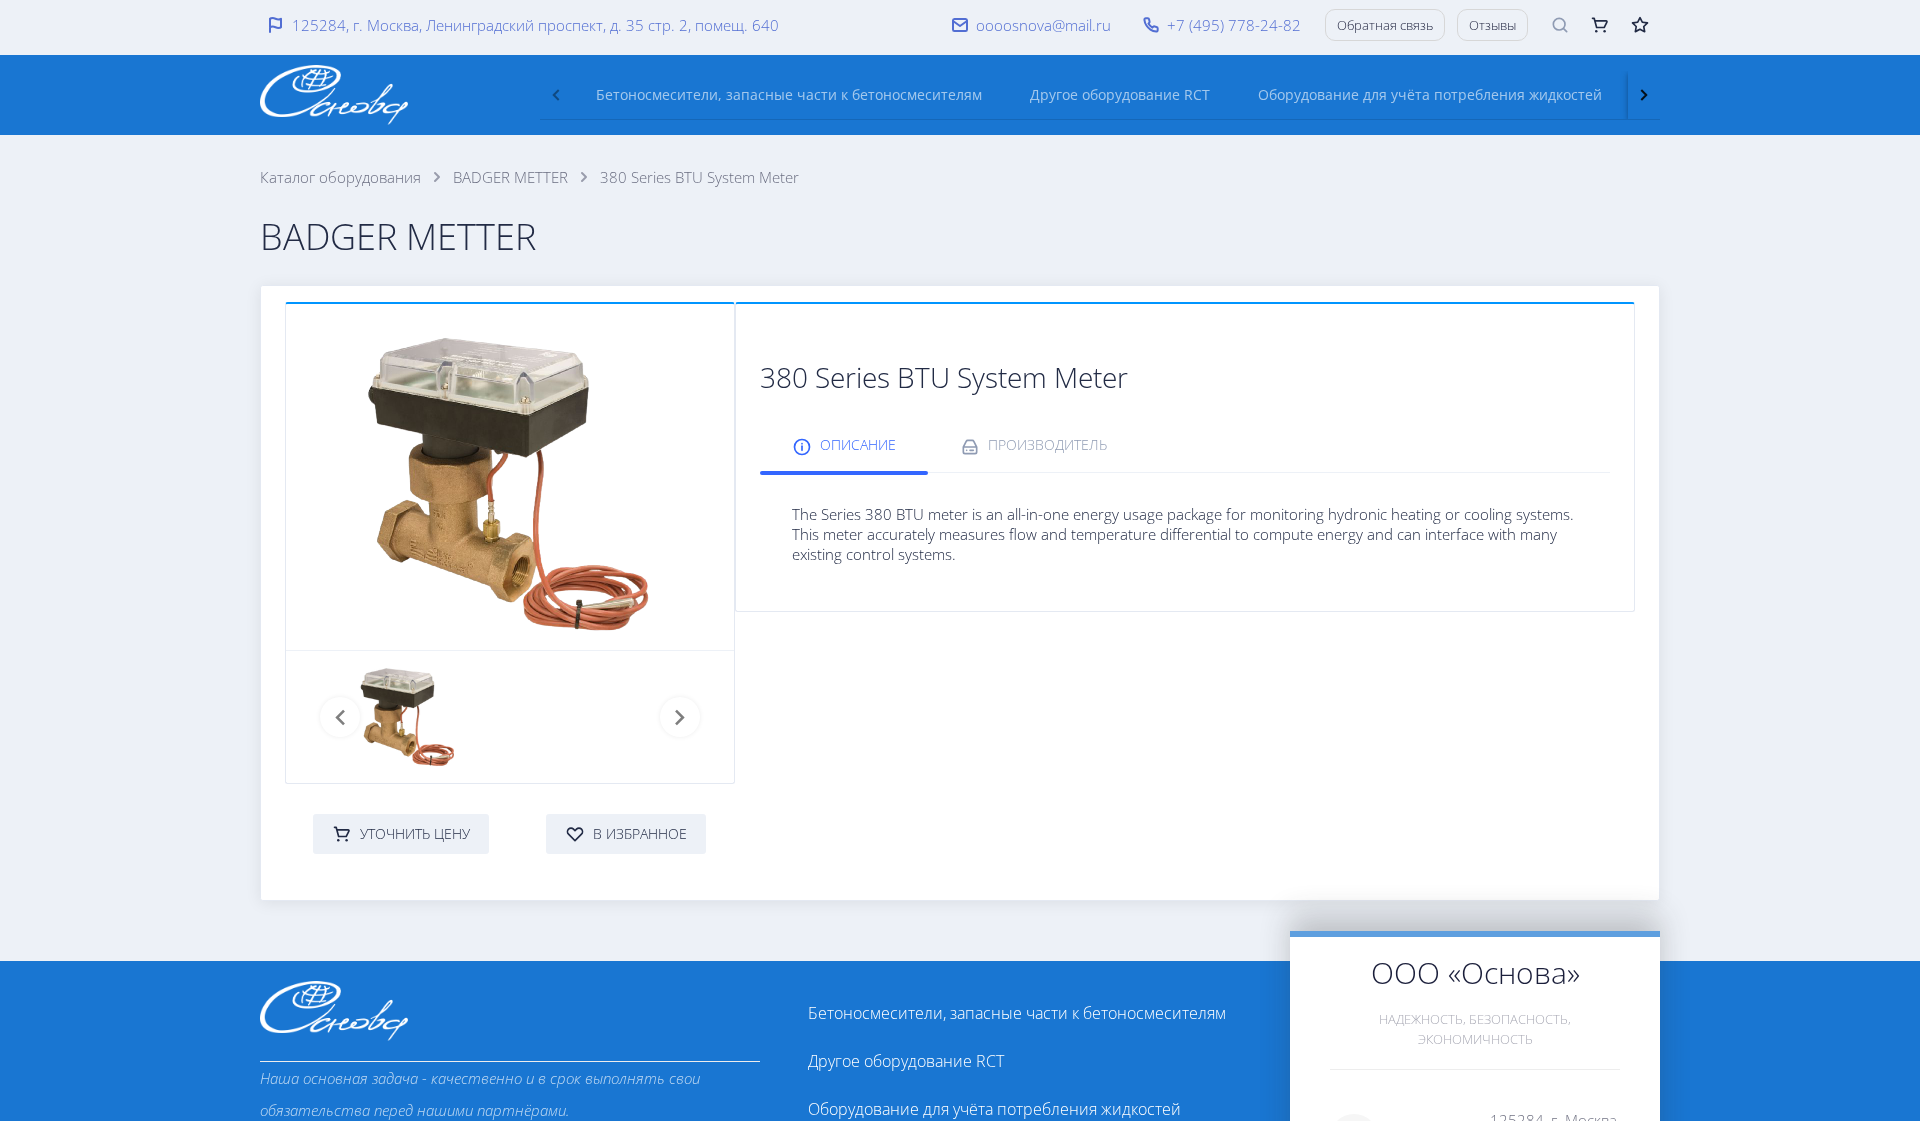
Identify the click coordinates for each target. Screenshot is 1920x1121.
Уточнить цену (415, 833)
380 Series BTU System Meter (699, 177)
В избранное (640, 833)
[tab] (789, 95)
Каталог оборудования (340, 177)
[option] (1025, 1013)
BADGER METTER (510, 177)
